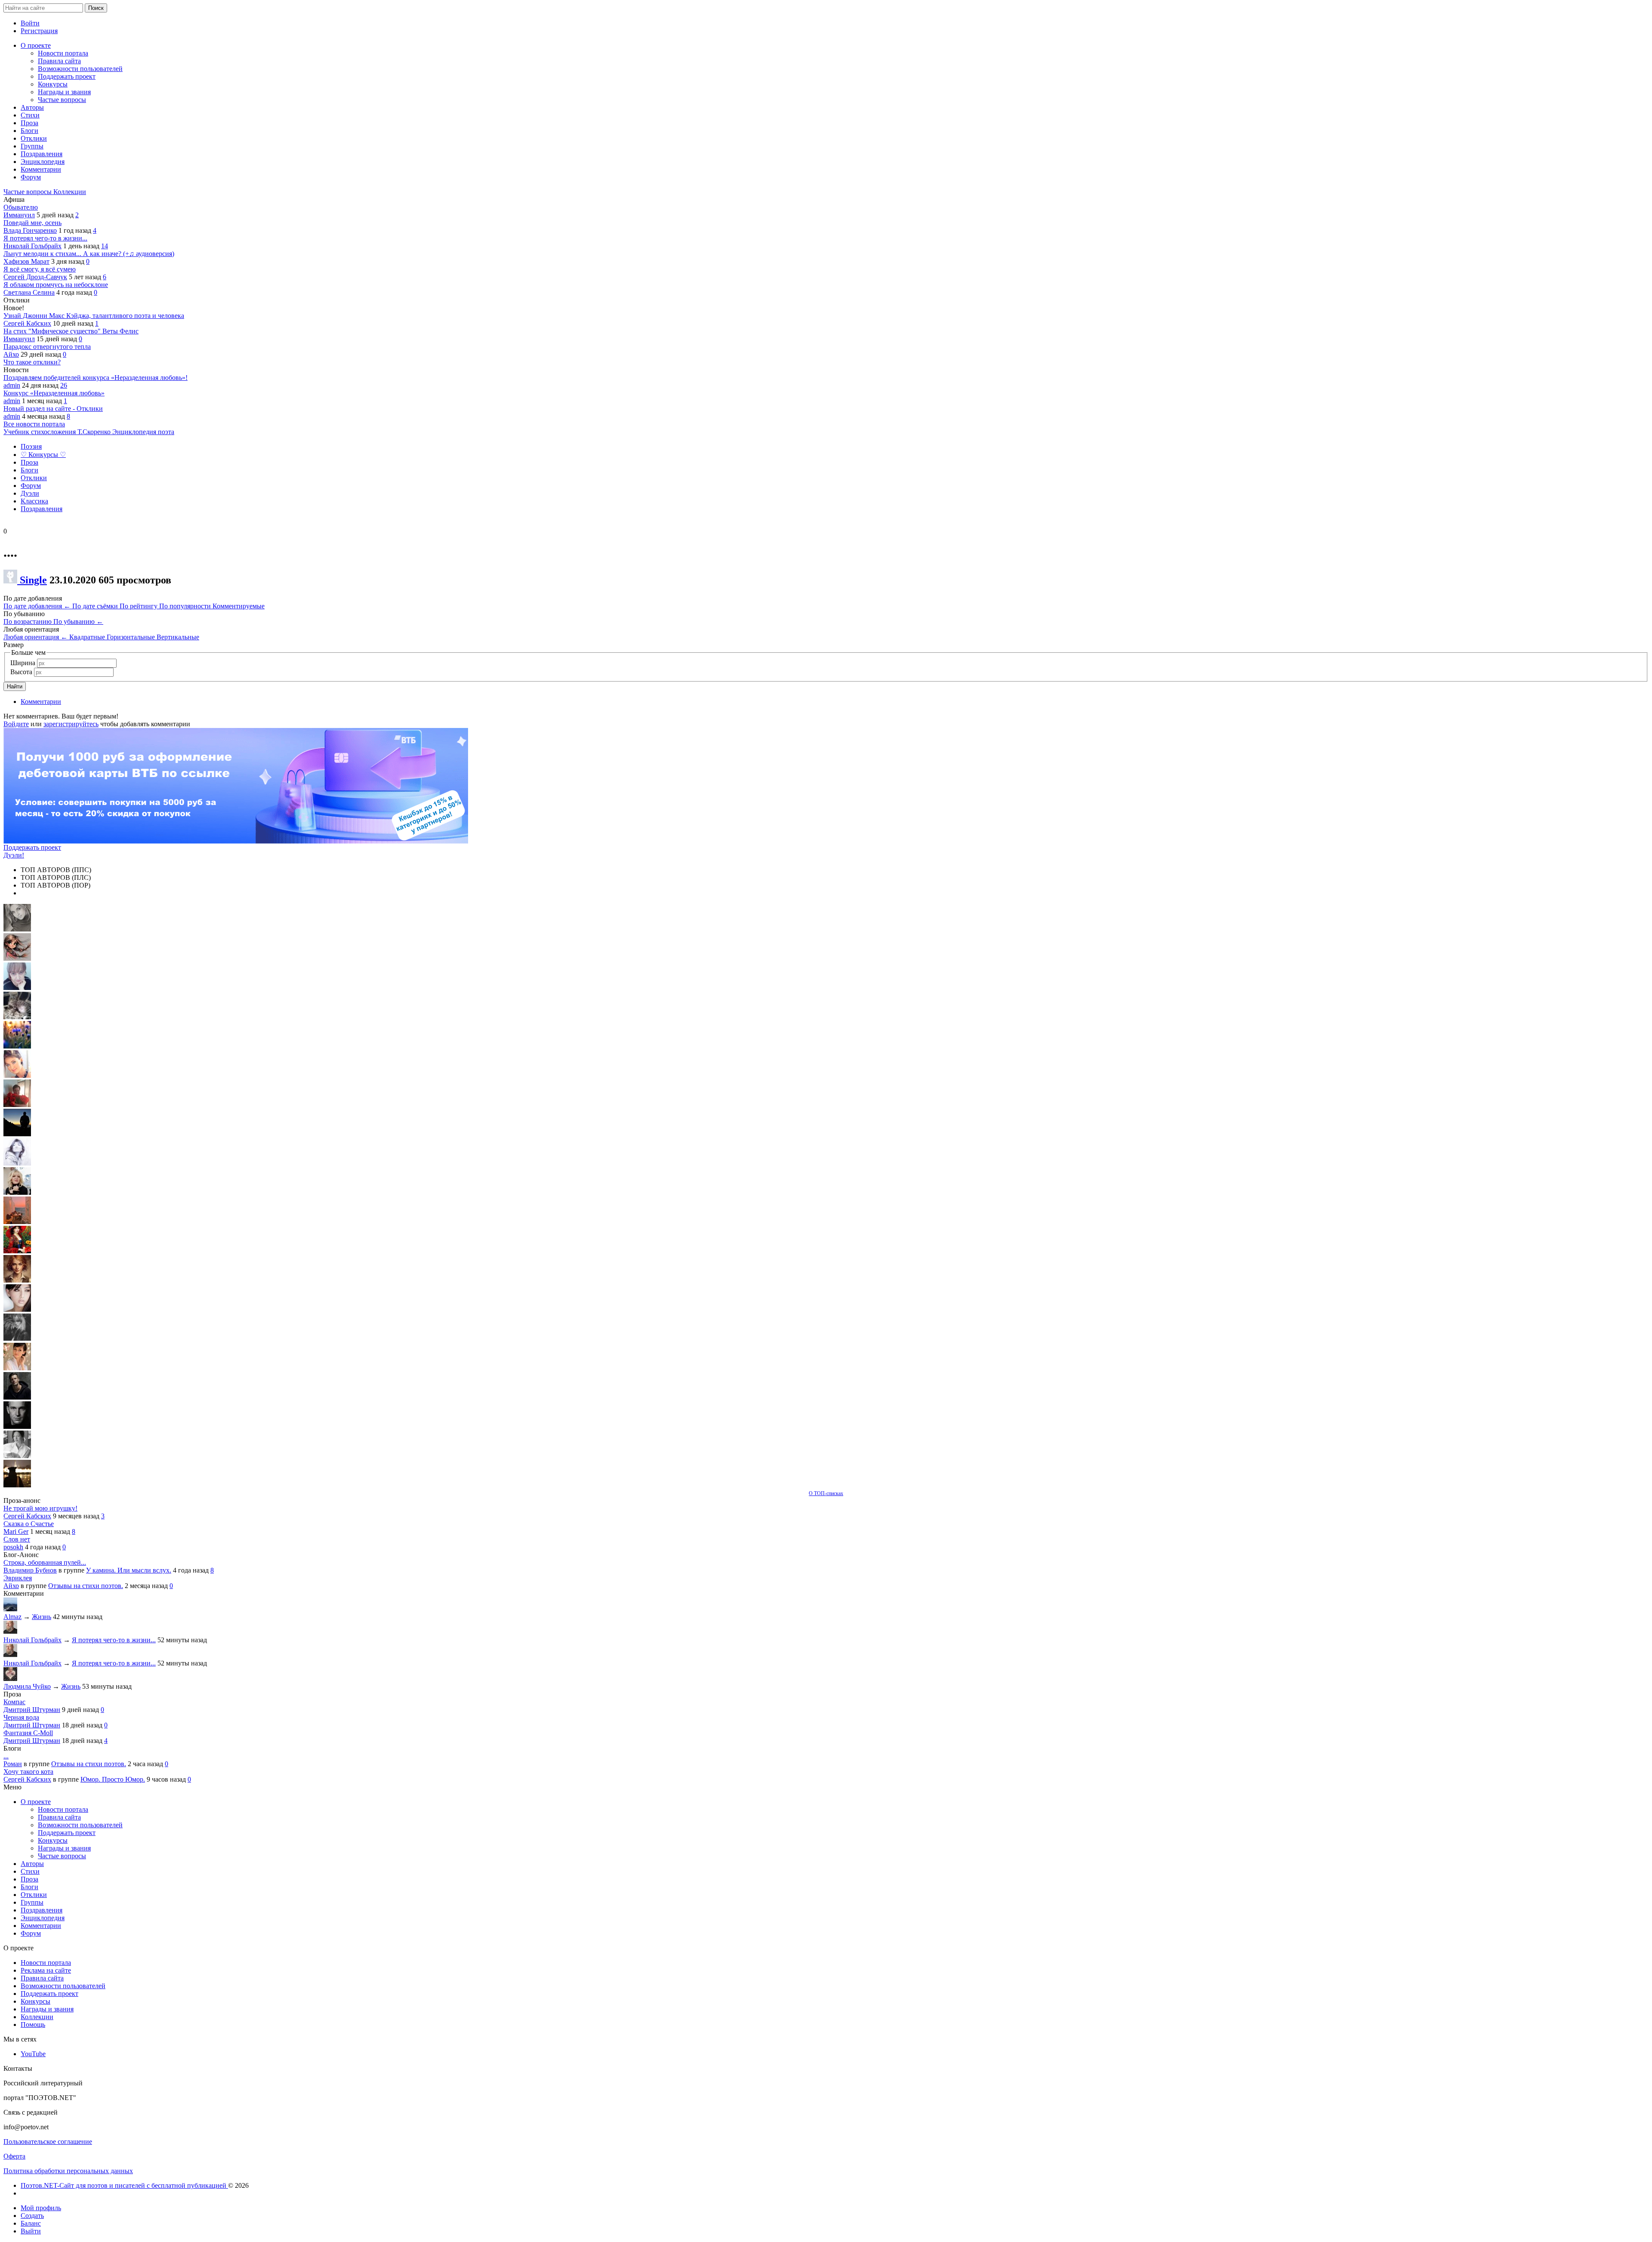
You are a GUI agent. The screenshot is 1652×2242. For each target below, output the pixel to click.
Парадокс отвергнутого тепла (47, 347)
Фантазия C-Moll (28, 1733)
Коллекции (70, 192)
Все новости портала (34, 424)
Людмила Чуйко (27, 1686)
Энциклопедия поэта (143, 432)
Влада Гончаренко (30, 230)
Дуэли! (14, 855)
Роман (13, 1764)
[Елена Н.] (17, 1222)
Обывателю (21, 207)
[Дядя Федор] (17, 1397)
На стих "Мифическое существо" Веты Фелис (71, 331)
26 (64, 385)
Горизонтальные (132, 637)
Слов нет (17, 1539)
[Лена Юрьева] (17, 1163)
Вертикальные (178, 637)
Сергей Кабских (27, 323)
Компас (14, 1702)
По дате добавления (37, 606)
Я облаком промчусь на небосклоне (56, 285)
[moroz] (17, 1368)
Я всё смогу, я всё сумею (40, 269)
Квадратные (88, 637)
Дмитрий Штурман (32, 1710)
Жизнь (42, 1617)
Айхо (11, 354)
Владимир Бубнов (30, 1570)
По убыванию (78, 621)
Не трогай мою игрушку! (40, 1508)
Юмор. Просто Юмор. (113, 1779)
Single (33, 580)
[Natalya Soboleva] (17, 929)
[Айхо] (17, 1251)
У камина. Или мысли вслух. (129, 1570)
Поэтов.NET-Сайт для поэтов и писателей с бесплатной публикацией (124, 2185)
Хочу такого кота (28, 1772)
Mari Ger (16, 1531)
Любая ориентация (35, 637)
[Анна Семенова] (17, 958)
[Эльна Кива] (17, 1075)
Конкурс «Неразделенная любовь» (54, 393)
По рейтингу (139, 606)
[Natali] (17, 1456)
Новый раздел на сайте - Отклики (53, 409)
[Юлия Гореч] (17, 1485)
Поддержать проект (32, 847)
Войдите (16, 724)
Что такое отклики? (32, 362)
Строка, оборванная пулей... (45, 1562)
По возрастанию (28, 621)
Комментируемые (239, 606)
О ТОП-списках (826, 1493)
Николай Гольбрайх (32, 246)
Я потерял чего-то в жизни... (45, 238)
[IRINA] (17, 1339)
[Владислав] (17, 1426)
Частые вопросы (28, 192)
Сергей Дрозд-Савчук (35, 277)
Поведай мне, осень (32, 223)
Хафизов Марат (26, 261)
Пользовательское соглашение (48, 2142)
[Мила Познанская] (17, 1192)
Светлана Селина (29, 292)
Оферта (14, 2156)
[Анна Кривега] (17, 1105)
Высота (21, 672)
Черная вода (21, 1717)
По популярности (186, 606)
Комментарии (41, 702)
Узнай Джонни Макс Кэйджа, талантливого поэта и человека (94, 316)
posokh (13, 1547)
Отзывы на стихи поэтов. (86, 1586)
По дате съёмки (96, 606)
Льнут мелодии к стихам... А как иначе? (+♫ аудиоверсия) (89, 254)
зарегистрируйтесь (71, 724)
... (6, 1756)
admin (12, 385)
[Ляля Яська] (17, 988)
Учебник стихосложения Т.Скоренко (58, 432)
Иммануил (19, 215)
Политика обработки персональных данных (68, 2171)
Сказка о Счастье (29, 1524)
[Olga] (17, 1309)
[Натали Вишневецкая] (17, 1280)
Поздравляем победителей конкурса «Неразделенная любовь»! (96, 378)
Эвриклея (18, 1578)
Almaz (12, 1617)
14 (105, 246)
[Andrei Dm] (17, 1134)
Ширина (23, 663)
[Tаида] (17, 1017)
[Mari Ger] (17, 1046)
